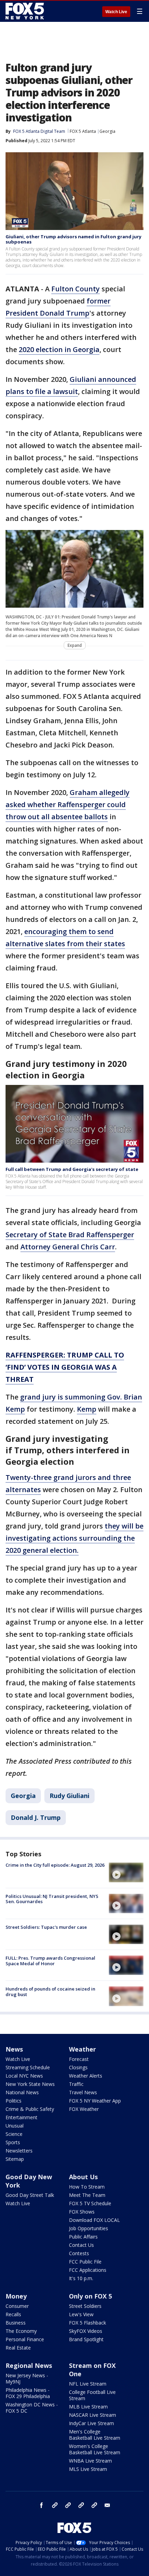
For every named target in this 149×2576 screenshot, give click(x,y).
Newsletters (19, 2151)
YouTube (81, 2505)
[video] (126, 1872)
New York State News (30, 2084)
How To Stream (87, 2187)
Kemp (87, 1409)
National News (22, 2092)
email (107, 2505)
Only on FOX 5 (90, 2296)
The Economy (21, 2331)
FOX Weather (84, 2109)
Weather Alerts (86, 2076)
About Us (83, 2177)
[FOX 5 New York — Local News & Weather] (26, 11)
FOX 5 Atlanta (83, 131)
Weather (82, 2049)
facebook (42, 2505)
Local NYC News (24, 2076)
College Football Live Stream (92, 2395)
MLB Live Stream (88, 2407)
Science (14, 2134)
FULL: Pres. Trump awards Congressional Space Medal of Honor (50, 1961)
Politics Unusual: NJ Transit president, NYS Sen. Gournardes (52, 1899)
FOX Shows (82, 2212)
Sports (13, 2142)
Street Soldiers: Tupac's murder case (46, 1927)
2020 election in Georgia (59, 349)
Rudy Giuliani (69, 1796)
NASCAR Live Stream (93, 2415)
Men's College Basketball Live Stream (95, 2435)
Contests (79, 2253)
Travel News (83, 2092)
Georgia (107, 131)
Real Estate (18, 2348)
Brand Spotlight (86, 2339)
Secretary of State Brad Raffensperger (70, 1235)
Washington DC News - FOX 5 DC (32, 2408)
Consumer (17, 2306)
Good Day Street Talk (30, 2195)
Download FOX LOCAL (94, 2220)
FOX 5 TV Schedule (90, 2203)
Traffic (76, 2084)
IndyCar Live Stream (91, 2423)
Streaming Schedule (28, 2067)
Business (16, 2323)
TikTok (68, 2505)
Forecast (79, 2059)
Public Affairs (83, 2237)
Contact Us (81, 2245)
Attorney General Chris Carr (68, 1247)
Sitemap (15, 2159)
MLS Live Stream (88, 2469)
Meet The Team (87, 2195)
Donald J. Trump (36, 1817)
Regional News (29, 2365)
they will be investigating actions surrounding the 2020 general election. (74, 1538)
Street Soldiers (85, 2306)
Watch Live (116, 12)
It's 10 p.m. (81, 2278)
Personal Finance (25, 2339)
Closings (78, 2067)
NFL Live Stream (88, 2384)
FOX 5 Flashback (87, 2323)
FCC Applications (88, 2270)
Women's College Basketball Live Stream (95, 2449)
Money (16, 2296)
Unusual (15, 2126)
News (14, 2049)
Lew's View (81, 2314)
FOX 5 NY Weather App (95, 2101)
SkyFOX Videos (86, 2331)
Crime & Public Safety (30, 2109)
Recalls (13, 2314)
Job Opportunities (89, 2228)
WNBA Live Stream (90, 2461)
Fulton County (76, 289)
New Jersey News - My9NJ (27, 2378)
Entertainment (21, 2117)
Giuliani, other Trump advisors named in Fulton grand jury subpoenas (73, 239)
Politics (14, 2101)
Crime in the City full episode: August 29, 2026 (55, 1865)
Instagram (55, 2505)
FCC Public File (85, 2262)
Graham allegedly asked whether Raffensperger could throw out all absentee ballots (68, 805)
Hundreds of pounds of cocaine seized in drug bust (50, 1992)
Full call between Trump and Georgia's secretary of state (72, 1169)
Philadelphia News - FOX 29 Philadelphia (28, 2393)
